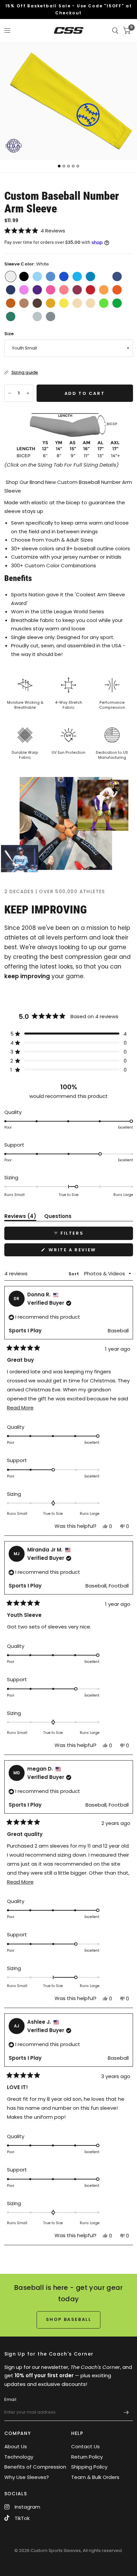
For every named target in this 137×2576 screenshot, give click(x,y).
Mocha (24, 303)
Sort (74, 1274)
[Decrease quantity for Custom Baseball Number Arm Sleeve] (10, 393)
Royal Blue (64, 276)
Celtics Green (11, 316)
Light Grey (37, 316)
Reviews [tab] (20, 1217)
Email (10, 2399)
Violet (24, 290)
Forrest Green (24, 316)
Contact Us (85, 2446)
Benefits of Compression (35, 2467)
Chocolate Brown (37, 303)
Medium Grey (51, 316)
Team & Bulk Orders (95, 2477)
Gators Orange (117, 290)
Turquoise (77, 276)
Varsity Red (90, 290)
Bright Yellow (64, 303)
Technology (19, 2457)
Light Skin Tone (90, 303)
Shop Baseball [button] (69, 2319)
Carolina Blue (51, 276)
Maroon (77, 290)
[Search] (115, 31)
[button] (69, 231)
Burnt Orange (11, 303)
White (11, 276)
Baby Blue (37, 276)
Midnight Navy (11, 290)
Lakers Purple (37, 290)
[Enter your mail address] (126, 2412)
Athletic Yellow (51, 303)
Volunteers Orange (104, 290)
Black (24, 276)
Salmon (64, 290)
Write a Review (74, 1251)
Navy (117, 276)
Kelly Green (117, 303)
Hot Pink (51, 290)
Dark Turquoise (90, 276)
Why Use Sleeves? (27, 2477)
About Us (16, 2446)
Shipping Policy (89, 2467)
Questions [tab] (58, 1217)
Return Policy (87, 2457)
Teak (104, 276)
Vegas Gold (77, 303)
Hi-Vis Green (104, 303)
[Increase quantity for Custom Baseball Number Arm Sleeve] (28, 393)
